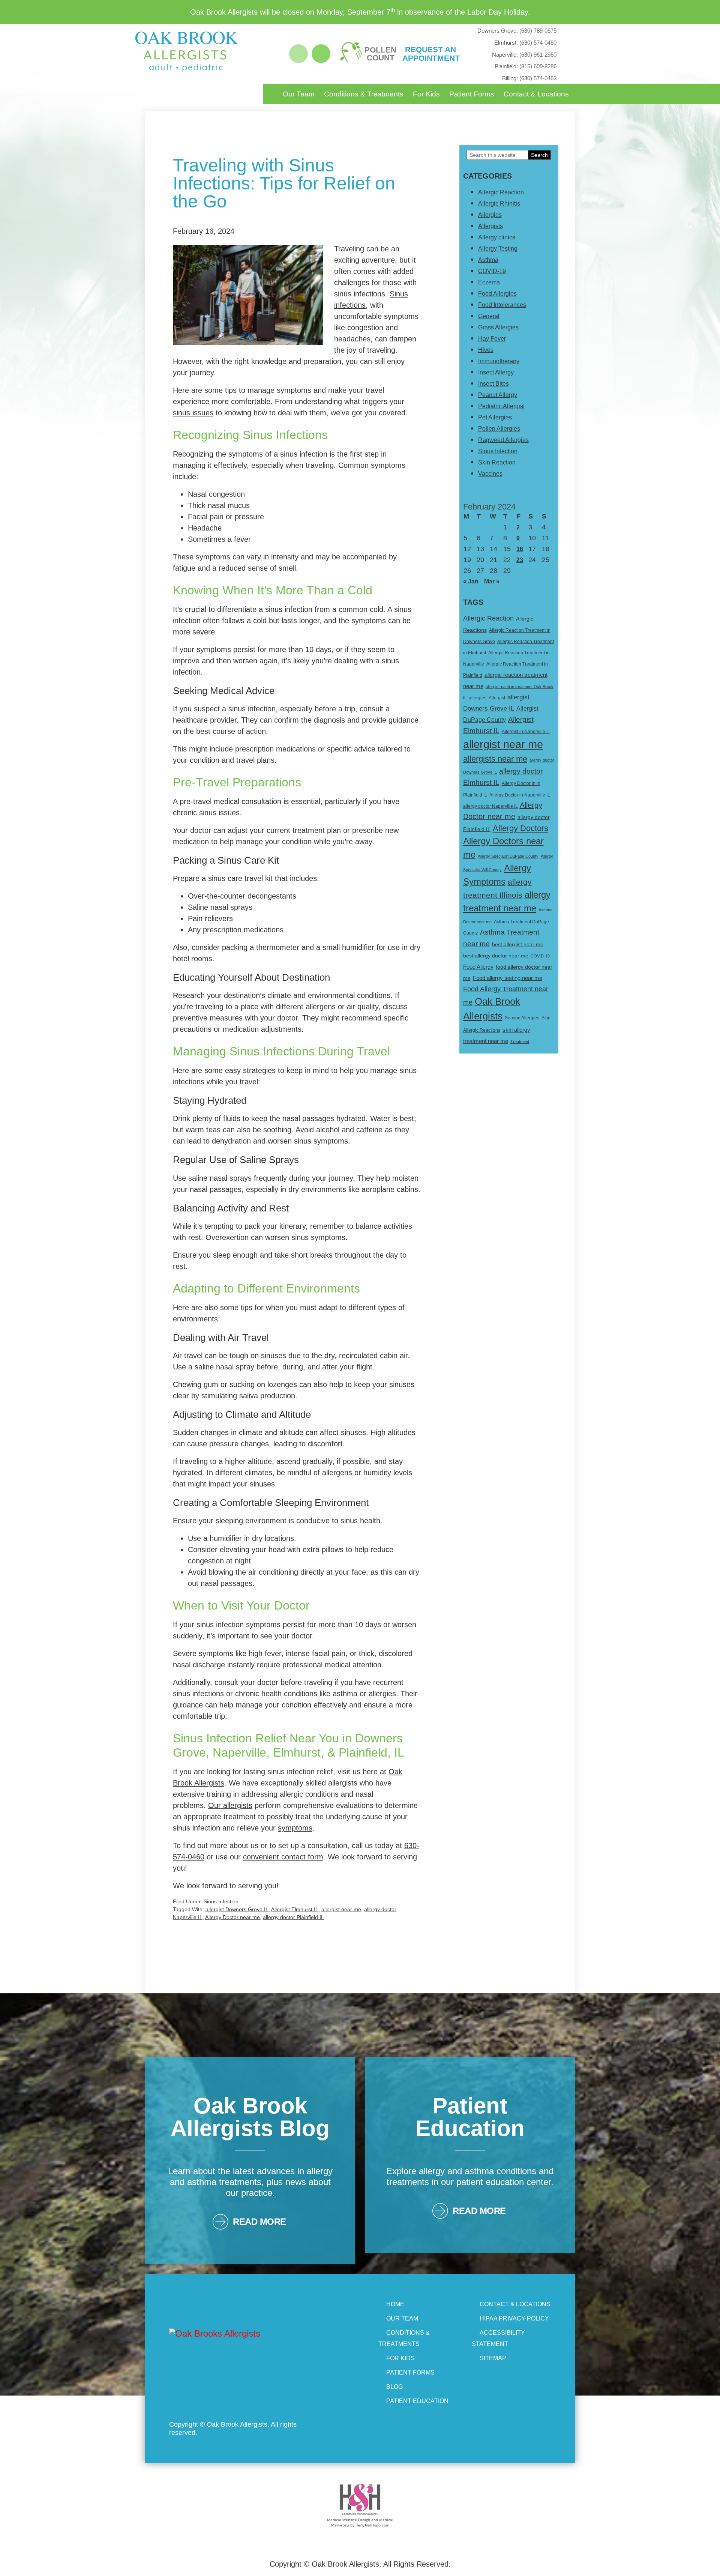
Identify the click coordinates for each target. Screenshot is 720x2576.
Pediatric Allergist (501, 406)
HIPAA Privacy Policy (514, 2318)
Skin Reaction (497, 462)
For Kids (426, 94)
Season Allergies (522, 1018)
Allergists (490, 226)
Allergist (497, 698)
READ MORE (259, 2222)
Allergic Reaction (501, 192)
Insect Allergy (496, 372)
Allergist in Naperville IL (526, 732)
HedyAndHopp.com (372, 2525)
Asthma (488, 260)
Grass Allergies (498, 327)
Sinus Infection (221, 1901)
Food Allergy (478, 967)
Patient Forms (472, 94)
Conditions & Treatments (364, 94)
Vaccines (490, 474)
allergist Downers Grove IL (237, 1909)
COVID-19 (492, 271)
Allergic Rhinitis (499, 204)
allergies (478, 698)
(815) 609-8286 (526, 66)
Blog (394, 2387)
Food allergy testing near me (508, 978)
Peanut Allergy (498, 395)
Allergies (490, 215)
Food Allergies (497, 294)
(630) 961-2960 (524, 55)
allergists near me (495, 759)
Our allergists (230, 1805)
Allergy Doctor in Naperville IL (520, 795)
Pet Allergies (495, 417)
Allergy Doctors (520, 828)
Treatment (520, 1042)
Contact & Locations (536, 94)
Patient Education (417, 2401)
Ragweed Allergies (503, 440)
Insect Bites (493, 384)
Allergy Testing (498, 249)
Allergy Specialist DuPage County (508, 856)
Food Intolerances (502, 305)
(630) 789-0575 (517, 31)
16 (520, 549)
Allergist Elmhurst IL (295, 1909)
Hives (486, 350)
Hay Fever (492, 339)
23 (520, 560)
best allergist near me (518, 944)
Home (395, 2304)
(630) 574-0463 (529, 78)
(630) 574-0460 (525, 43)
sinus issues (193, 413)
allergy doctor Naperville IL (490, 806)
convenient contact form (283, 1857)
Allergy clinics (497, 237)
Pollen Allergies (499, 429)
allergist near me (341, 1909)
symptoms (295, 1828)
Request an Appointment (430, 54)
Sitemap (493, 2358)
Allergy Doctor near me (232, 1917)
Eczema (489, 282)
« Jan (471, 581)
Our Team (299, 94)
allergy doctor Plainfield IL (293, 1917)
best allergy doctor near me (496, 956)
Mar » (492, 581)
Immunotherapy (499, 361)
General (489, 316)
